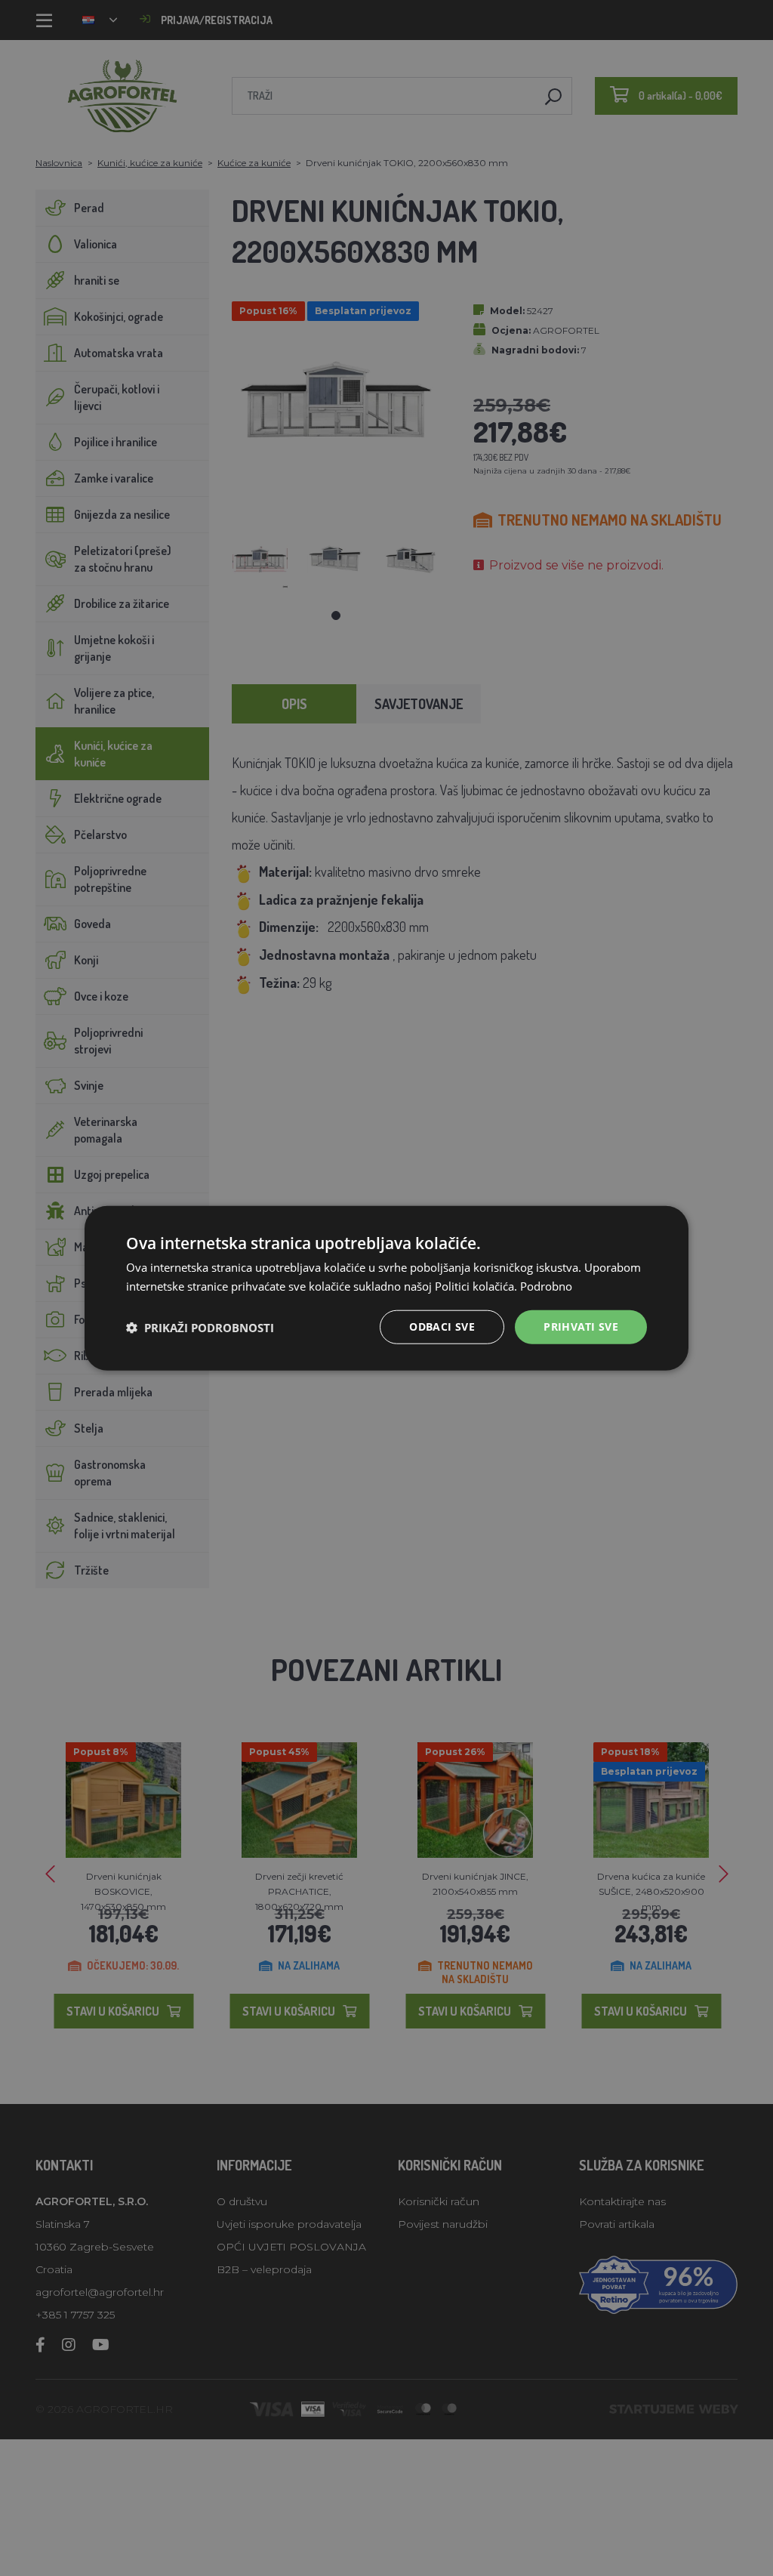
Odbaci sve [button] (442, 1327)
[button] (200, 1327)
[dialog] (386, 1288)
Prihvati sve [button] (581, 1327)
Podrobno (546, 1285)
